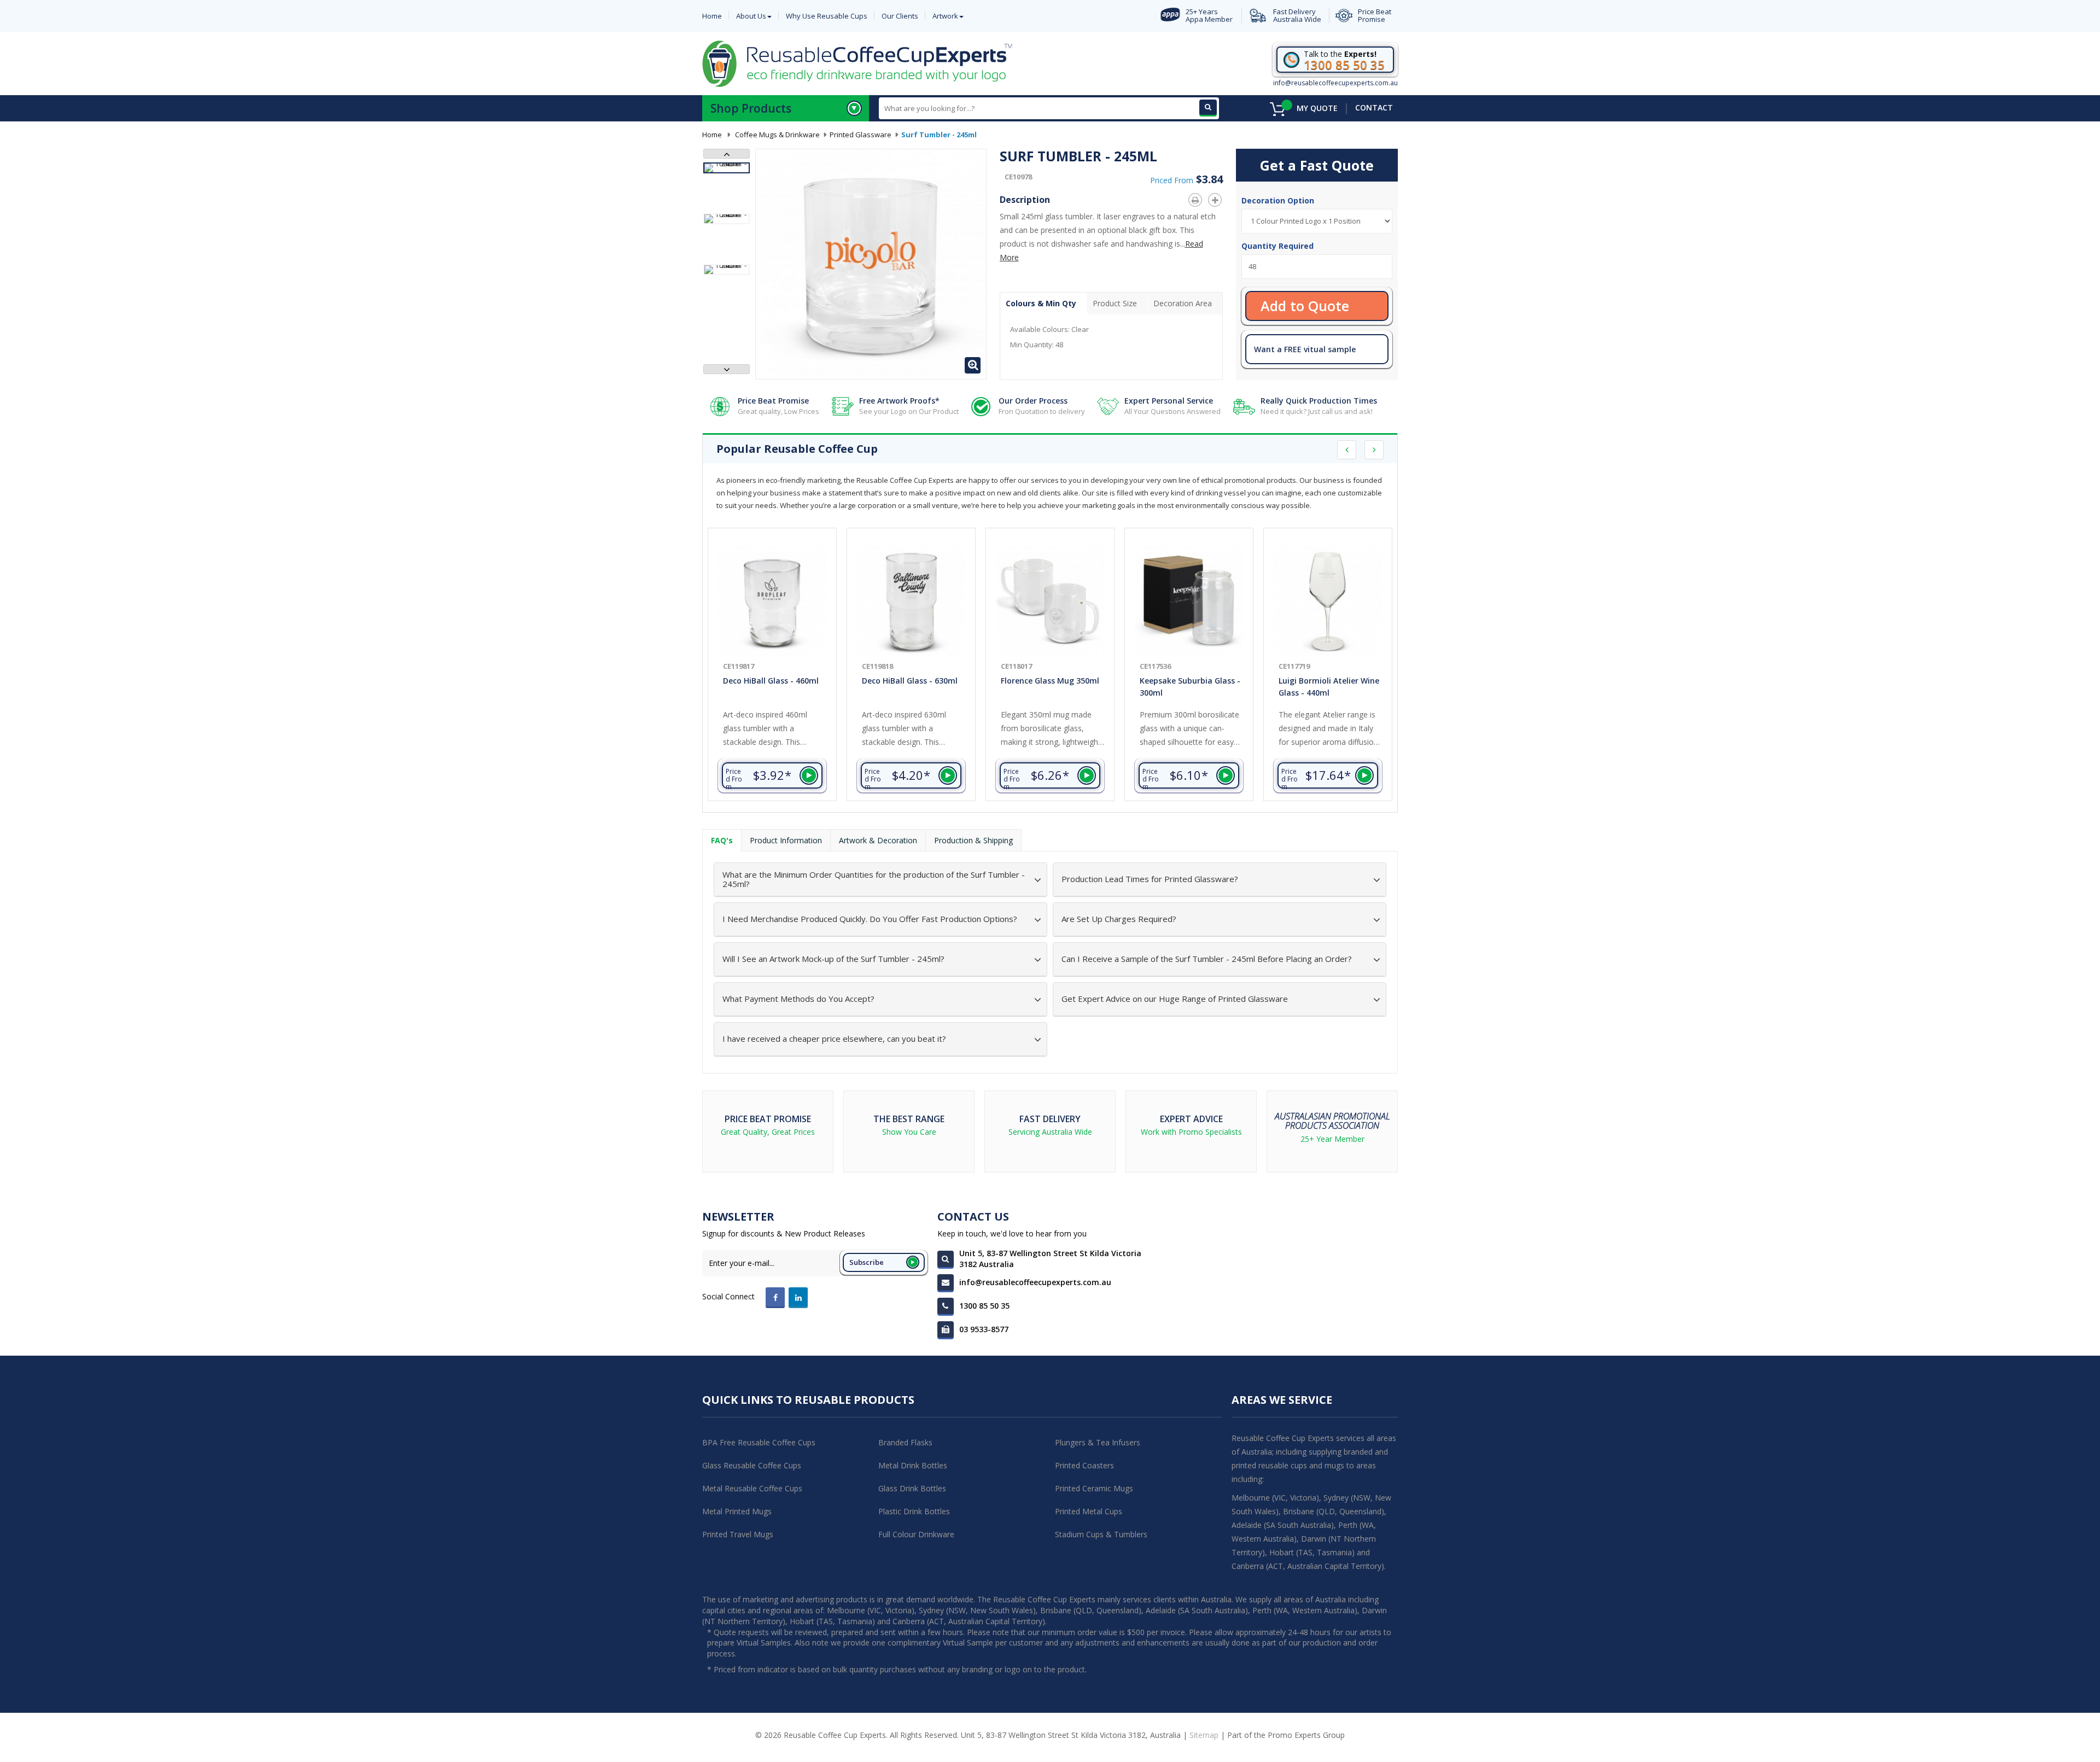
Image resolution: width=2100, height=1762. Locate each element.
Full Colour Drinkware (916, 1534)
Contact (1374, 107)
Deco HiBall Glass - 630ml (910, 681)
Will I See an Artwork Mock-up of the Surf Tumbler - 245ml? (833, 959)
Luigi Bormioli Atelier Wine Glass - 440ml (1329, 687)
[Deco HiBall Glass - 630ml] (911, 602)
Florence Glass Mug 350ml (1050, 681)
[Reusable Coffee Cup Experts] (857, 63)
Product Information (786, 840)
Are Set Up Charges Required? (1119, 919)
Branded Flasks (905, 1442)
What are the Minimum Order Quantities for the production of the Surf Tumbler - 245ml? (874, 879)
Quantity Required (1277, 246)
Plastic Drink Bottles (914, 1511)
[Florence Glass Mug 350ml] (1050, 602)
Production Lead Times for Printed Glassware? (1150, 879)
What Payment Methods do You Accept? (798, 999)
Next (727, 369)
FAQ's (722, 840)
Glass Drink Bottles (912, 1488)
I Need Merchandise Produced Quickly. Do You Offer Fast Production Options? (870, 919)
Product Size (1115, 303)
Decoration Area (1183, 303)
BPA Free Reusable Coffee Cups (759, 1442)
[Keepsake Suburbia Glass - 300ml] (1189, 602)
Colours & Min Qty (1041, 303)
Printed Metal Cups (1089, 1511)
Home (712, 135)
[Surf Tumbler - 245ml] (727, 168)
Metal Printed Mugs (737, 1511)
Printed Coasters (1084, 1465)
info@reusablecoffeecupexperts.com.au (1335, 83)
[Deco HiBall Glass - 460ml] (772, 602)
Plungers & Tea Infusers (1098, 1442)
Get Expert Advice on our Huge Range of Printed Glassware (1175, 999)
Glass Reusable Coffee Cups (752, 1465)
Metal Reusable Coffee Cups (752, 1488)
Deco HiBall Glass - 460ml (771, 681)
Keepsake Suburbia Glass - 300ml (1190, 687)
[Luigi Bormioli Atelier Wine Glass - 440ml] (1328, 602)
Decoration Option (1279, 200)
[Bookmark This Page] (1217, 198)
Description (1025, 200)
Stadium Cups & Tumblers (1101, 1534)
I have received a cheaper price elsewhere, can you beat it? (834, 1039)
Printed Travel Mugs (738, 1534)
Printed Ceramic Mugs (1094, 1488)
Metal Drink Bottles (913, 1465)
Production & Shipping (973, 840)
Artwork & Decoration (878, 840)
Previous (727, 154)
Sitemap (1204, 1735)
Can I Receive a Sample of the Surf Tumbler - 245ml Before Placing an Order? (1207, 959)
